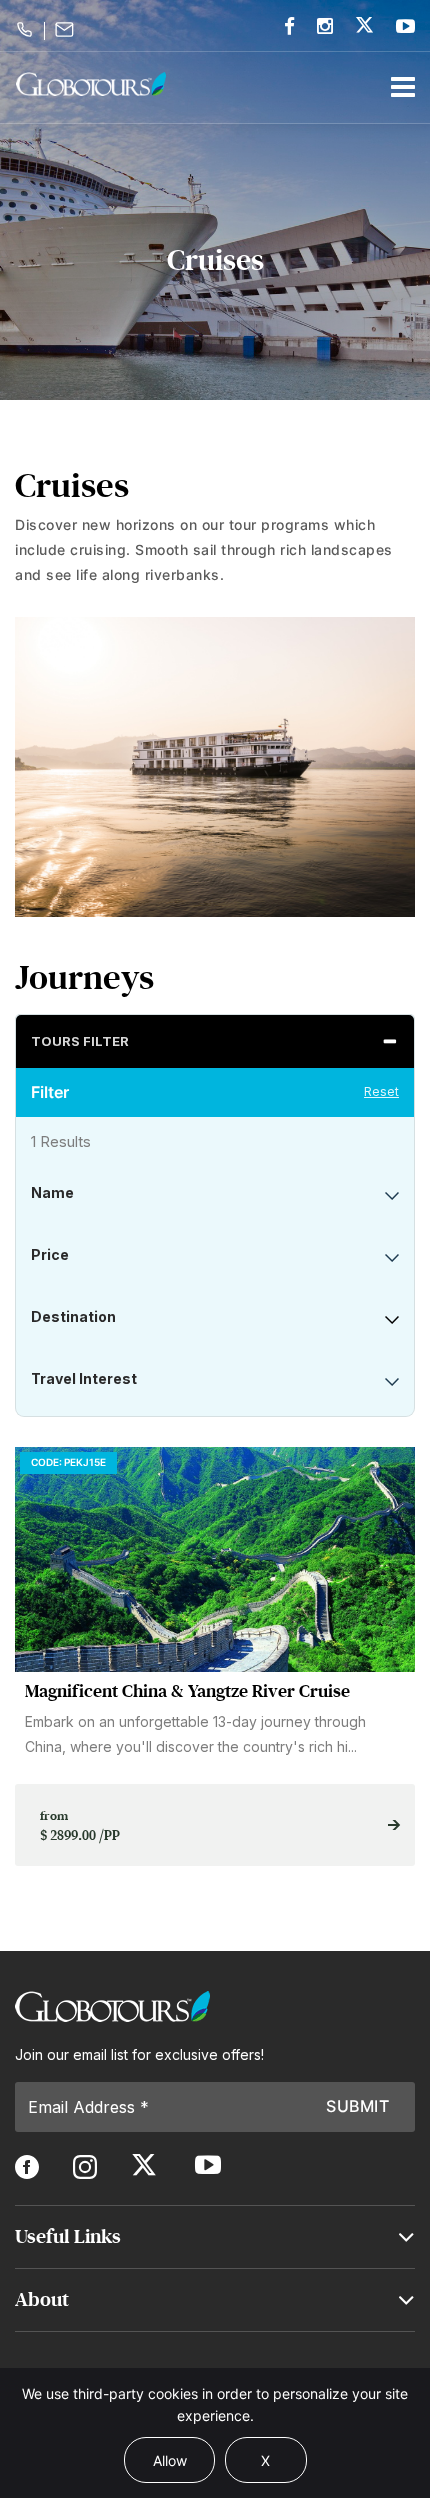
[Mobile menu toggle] (403, 87)
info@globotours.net (67, 29)
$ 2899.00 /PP (80, 1826)
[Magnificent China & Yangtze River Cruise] (215, 1559)
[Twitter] (364, 24)
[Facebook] (289, 26)
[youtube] (405, 26)
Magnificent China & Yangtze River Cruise (187, 1691)
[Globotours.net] (112, 2006)
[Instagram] (325, 26)
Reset (381, 1091)
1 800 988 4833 (27, 29)
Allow (170, 2460)
